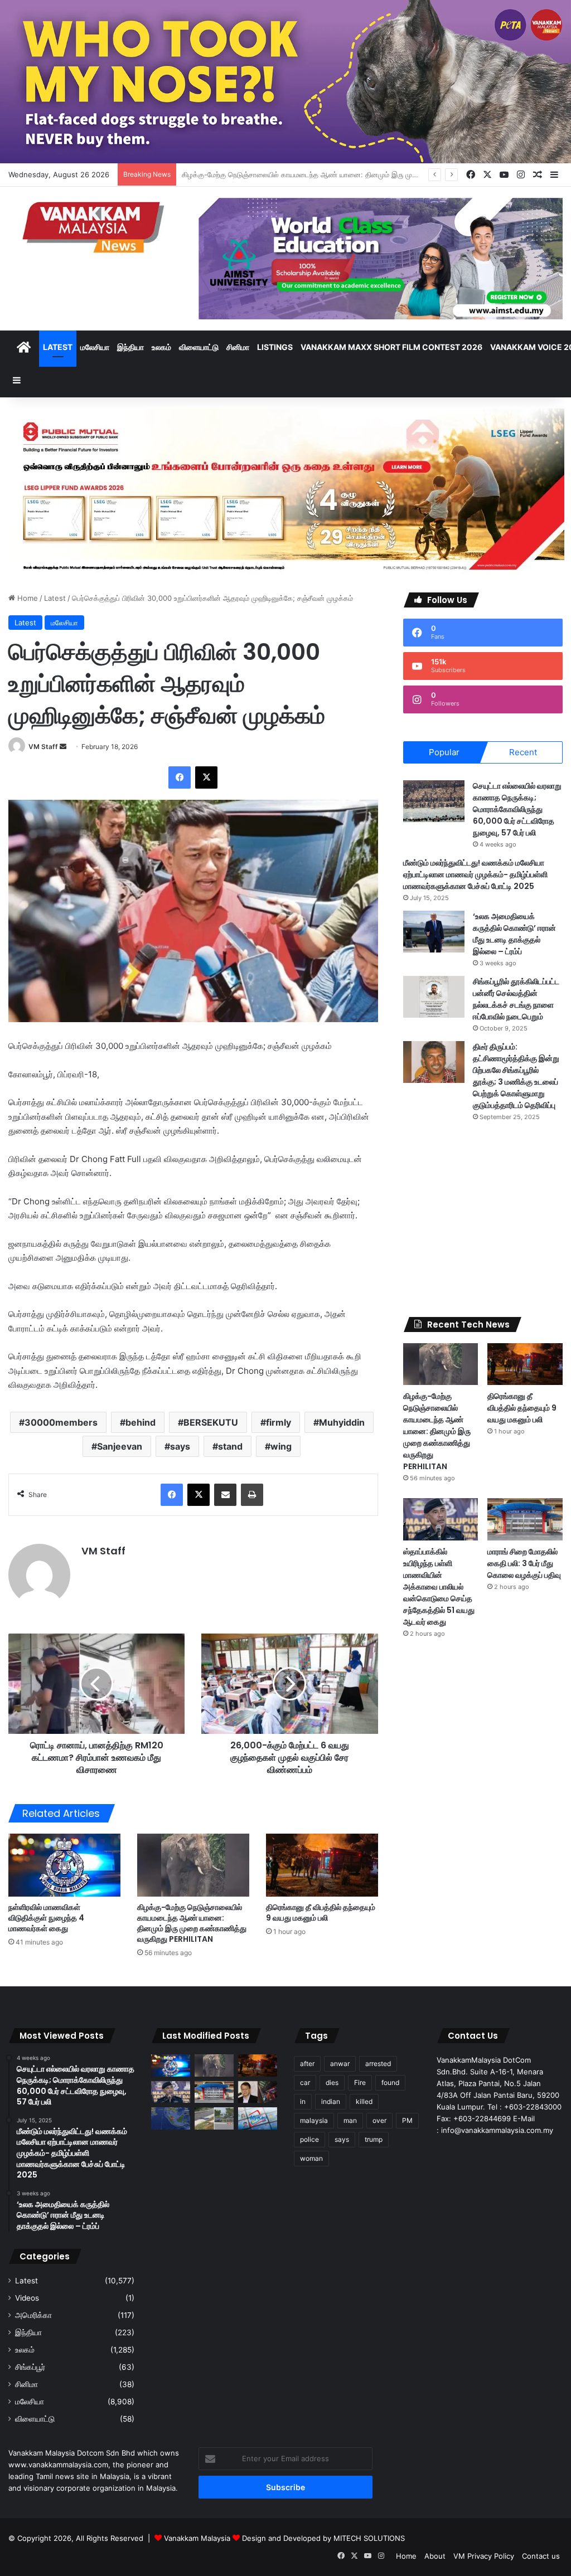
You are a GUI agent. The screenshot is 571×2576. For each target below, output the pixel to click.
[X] (206, 777)
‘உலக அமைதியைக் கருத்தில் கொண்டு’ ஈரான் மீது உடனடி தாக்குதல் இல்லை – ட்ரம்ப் (514, 934)
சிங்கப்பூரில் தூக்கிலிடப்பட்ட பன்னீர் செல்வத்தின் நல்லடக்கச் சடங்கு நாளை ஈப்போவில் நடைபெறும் (516, 999)
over (379, 2120)
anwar (340, 2064)
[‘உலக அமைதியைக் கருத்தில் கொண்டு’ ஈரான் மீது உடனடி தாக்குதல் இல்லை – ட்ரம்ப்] (434, 932)
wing (281, 1446)
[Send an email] (63, 747)
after (307, 2064)
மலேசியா (95, 347)
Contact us (541, 2556)
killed (364, 2101)
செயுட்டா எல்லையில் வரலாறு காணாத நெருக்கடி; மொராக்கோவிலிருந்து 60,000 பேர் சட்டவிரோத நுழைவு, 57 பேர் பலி (517, 809)
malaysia (314, 2120)
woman (311, 2158)
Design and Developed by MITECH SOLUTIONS (323, 2538)
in (303, 2101)
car (305, 2082)
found (390, 2082)
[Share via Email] (225, 1495)
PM (407, 2120)
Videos (27, 2298)
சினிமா (238, 347)
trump (374, 2139)
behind (141, 1422)
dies (332, 2082)
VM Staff (43, 747)
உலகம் (161, 347)
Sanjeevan (120, 1446)
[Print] (252, 1495)
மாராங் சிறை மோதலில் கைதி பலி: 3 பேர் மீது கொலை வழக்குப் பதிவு (524, 1563)
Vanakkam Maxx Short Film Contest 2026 (391, 347)
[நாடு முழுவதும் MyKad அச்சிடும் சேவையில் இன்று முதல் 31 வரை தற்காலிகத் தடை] (258, 2118)
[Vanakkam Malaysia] (95, 227)
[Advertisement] (483, 1219)
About (435, 2556)
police (309, 2139)
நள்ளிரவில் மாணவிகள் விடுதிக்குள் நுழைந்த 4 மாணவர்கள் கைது (46, 1918)
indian (331, 2101)
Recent (523, 752)
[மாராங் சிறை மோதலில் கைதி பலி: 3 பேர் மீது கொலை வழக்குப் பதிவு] (525, 1519)
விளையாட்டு (199, 347)
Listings (275, 347)
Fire (360, 2082)
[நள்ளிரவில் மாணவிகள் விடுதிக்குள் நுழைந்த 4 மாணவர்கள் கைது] (64, 1865)
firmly (279, 1422)
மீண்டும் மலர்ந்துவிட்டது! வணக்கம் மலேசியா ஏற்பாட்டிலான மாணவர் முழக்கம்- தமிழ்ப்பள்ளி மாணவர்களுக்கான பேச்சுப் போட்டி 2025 (475, 874)
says (180, 1446)
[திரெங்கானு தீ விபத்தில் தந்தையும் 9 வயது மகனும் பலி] (322, 1865)
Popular (444, 752)
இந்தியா (130, 347)
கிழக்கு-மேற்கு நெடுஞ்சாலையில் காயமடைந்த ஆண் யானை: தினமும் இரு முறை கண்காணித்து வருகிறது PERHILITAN (192, 1923)
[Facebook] (180, 777)
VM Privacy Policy (484, 2556)
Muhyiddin (342, 1422)
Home (26, 598)
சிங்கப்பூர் (30, 2367)
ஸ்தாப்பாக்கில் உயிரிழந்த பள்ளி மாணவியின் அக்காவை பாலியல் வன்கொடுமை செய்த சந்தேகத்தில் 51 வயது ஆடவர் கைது (439, 1587)
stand (230, 1446)
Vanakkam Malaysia (198, 2538)
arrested (378, 2064)
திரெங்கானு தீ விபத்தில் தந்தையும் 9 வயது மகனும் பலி (264, 174)
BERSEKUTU (211, 1422)
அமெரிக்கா (33, 2315)
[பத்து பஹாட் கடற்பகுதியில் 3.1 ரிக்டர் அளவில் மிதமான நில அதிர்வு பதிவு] (171, 2118)
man (350, 2120)
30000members (61, 1422)
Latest (58, 347)
